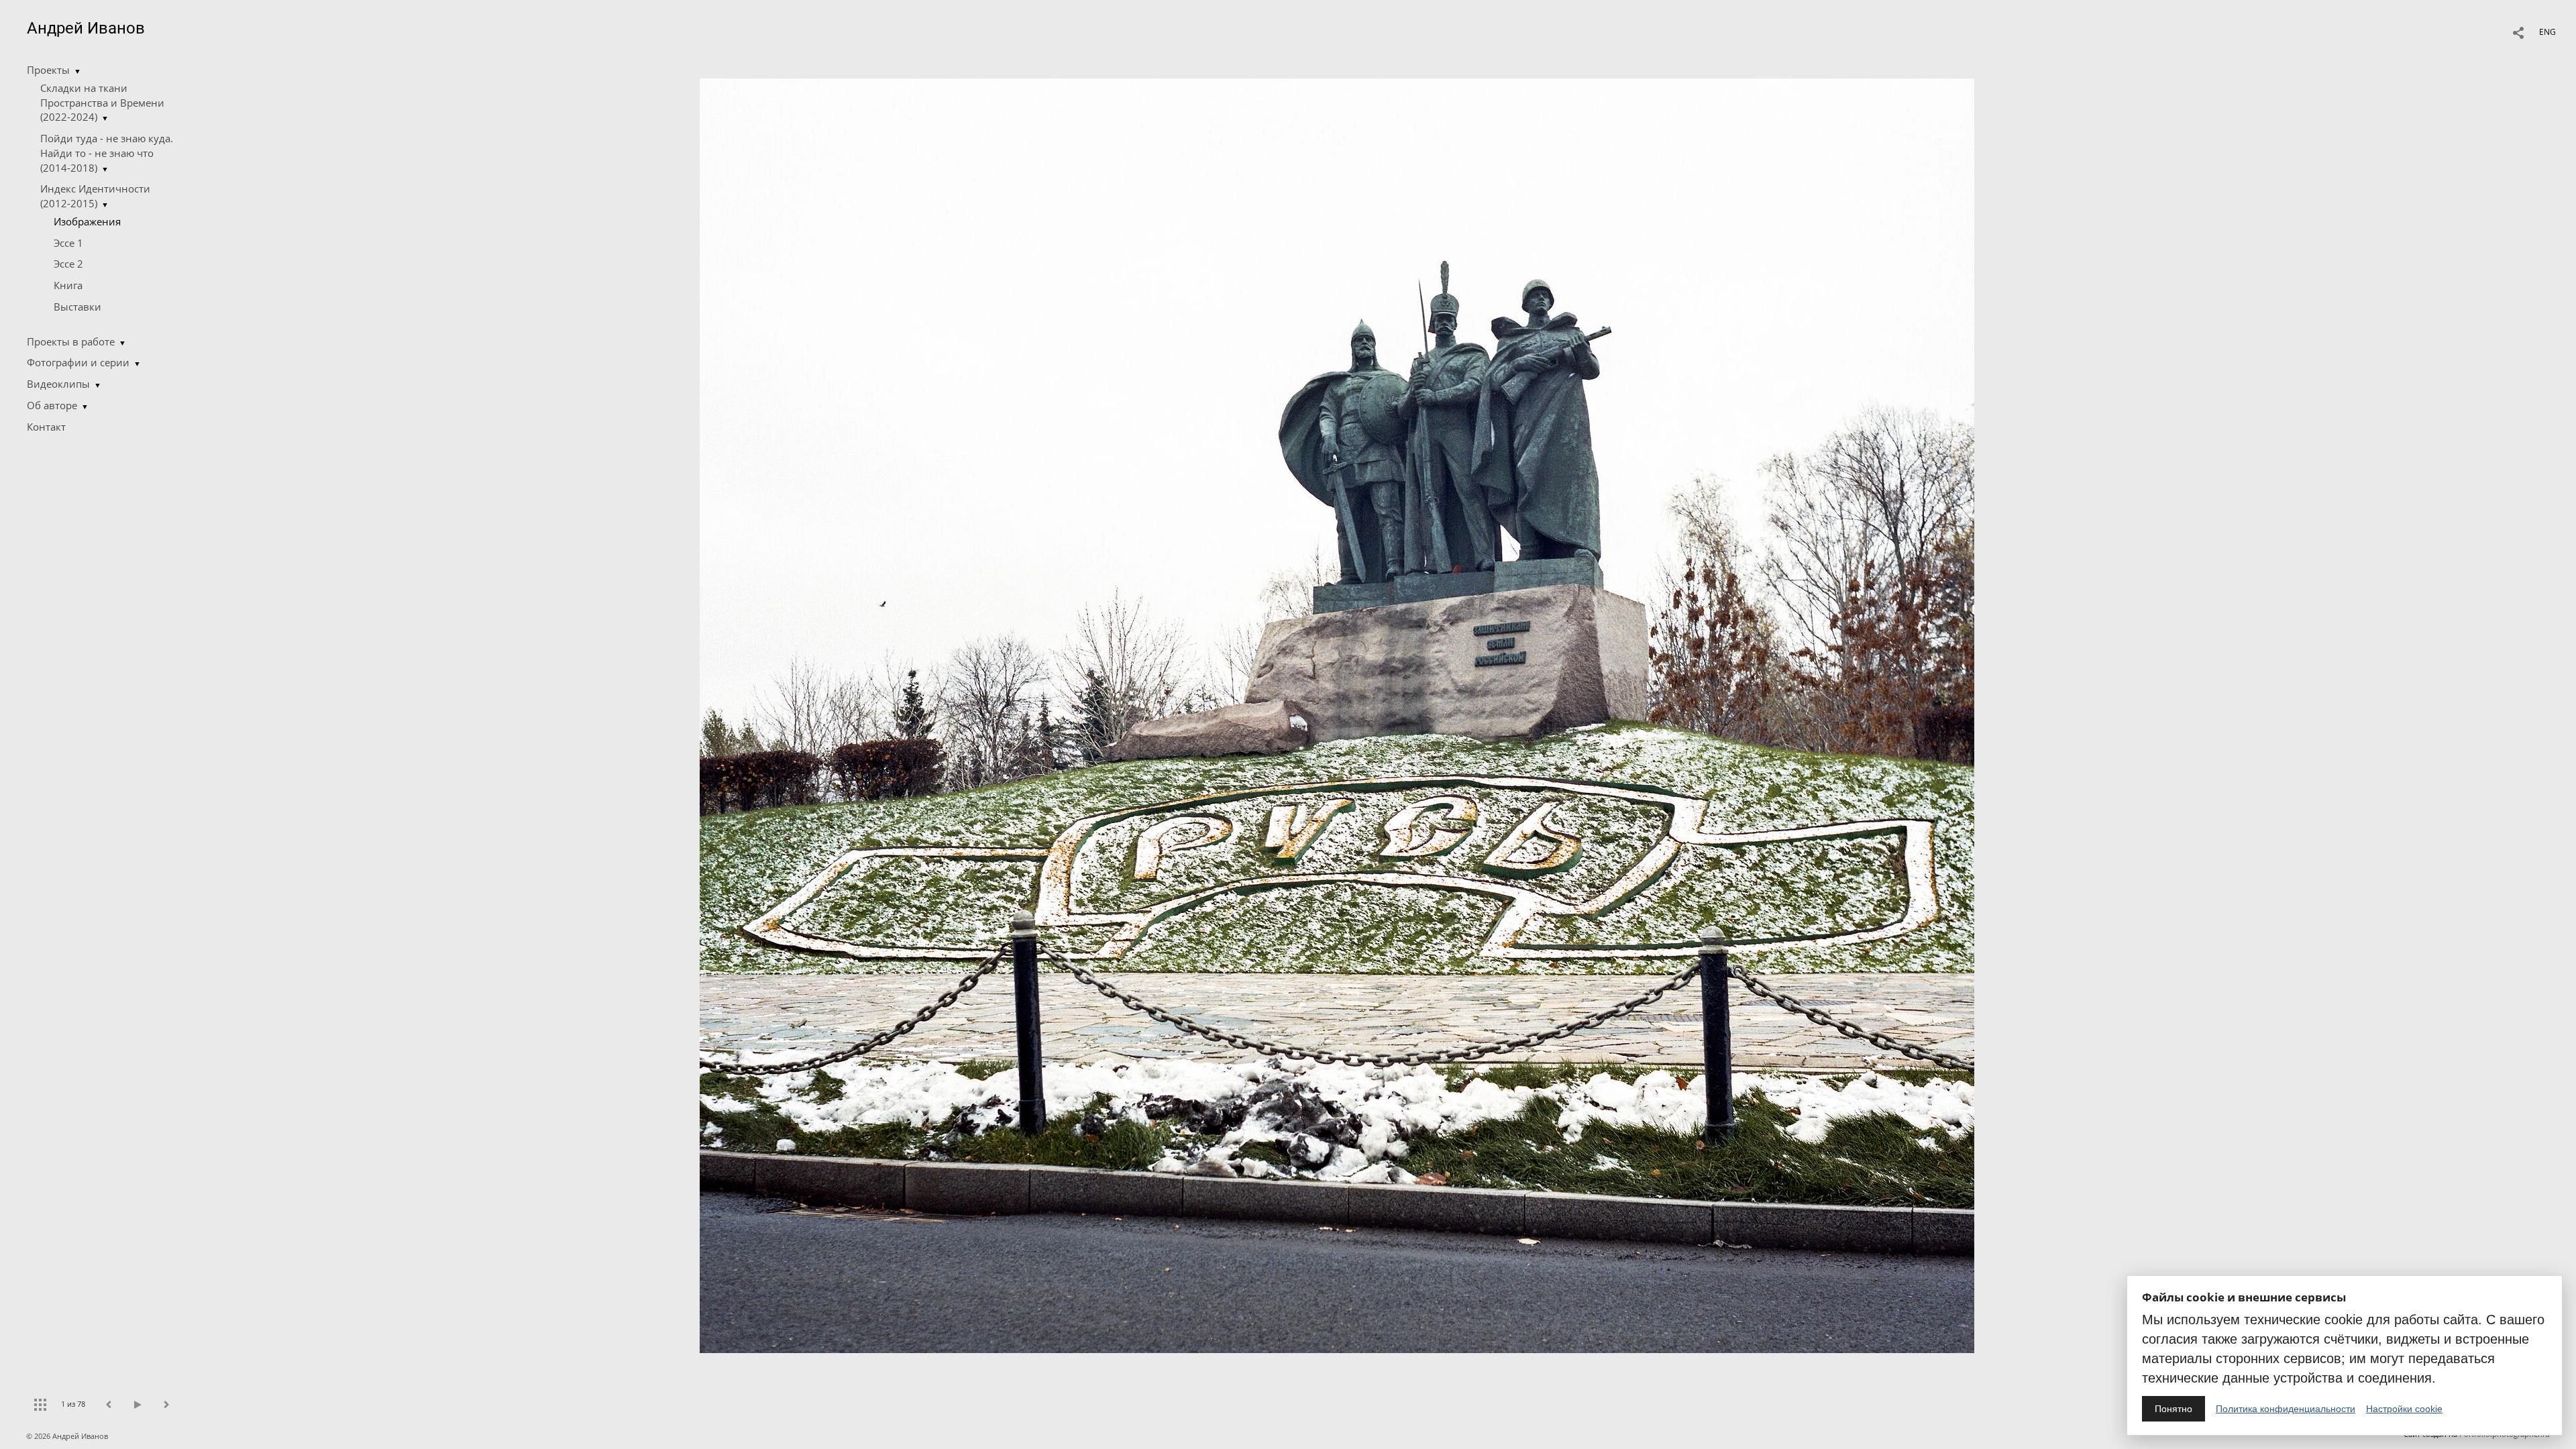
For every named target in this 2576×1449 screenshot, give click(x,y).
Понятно (2173, 1409)
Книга (68, 285)
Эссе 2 (68, 264)
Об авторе (52, 405)
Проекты (48, 70)
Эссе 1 (68, 243)
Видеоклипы (58, 384)
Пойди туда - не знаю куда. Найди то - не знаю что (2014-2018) (107, 153)
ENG (2547, 32)
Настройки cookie (2404, 1409)
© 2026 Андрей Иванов (68, 1436)
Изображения (87, 221)
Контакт (46, 427)
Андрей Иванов (86, 28)
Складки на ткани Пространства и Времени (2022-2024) (102, 103)
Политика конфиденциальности (2286, 1409)
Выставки (77, 307)
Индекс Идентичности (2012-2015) (95, 196)
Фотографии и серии (78, 362)
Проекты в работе (71, 341)
